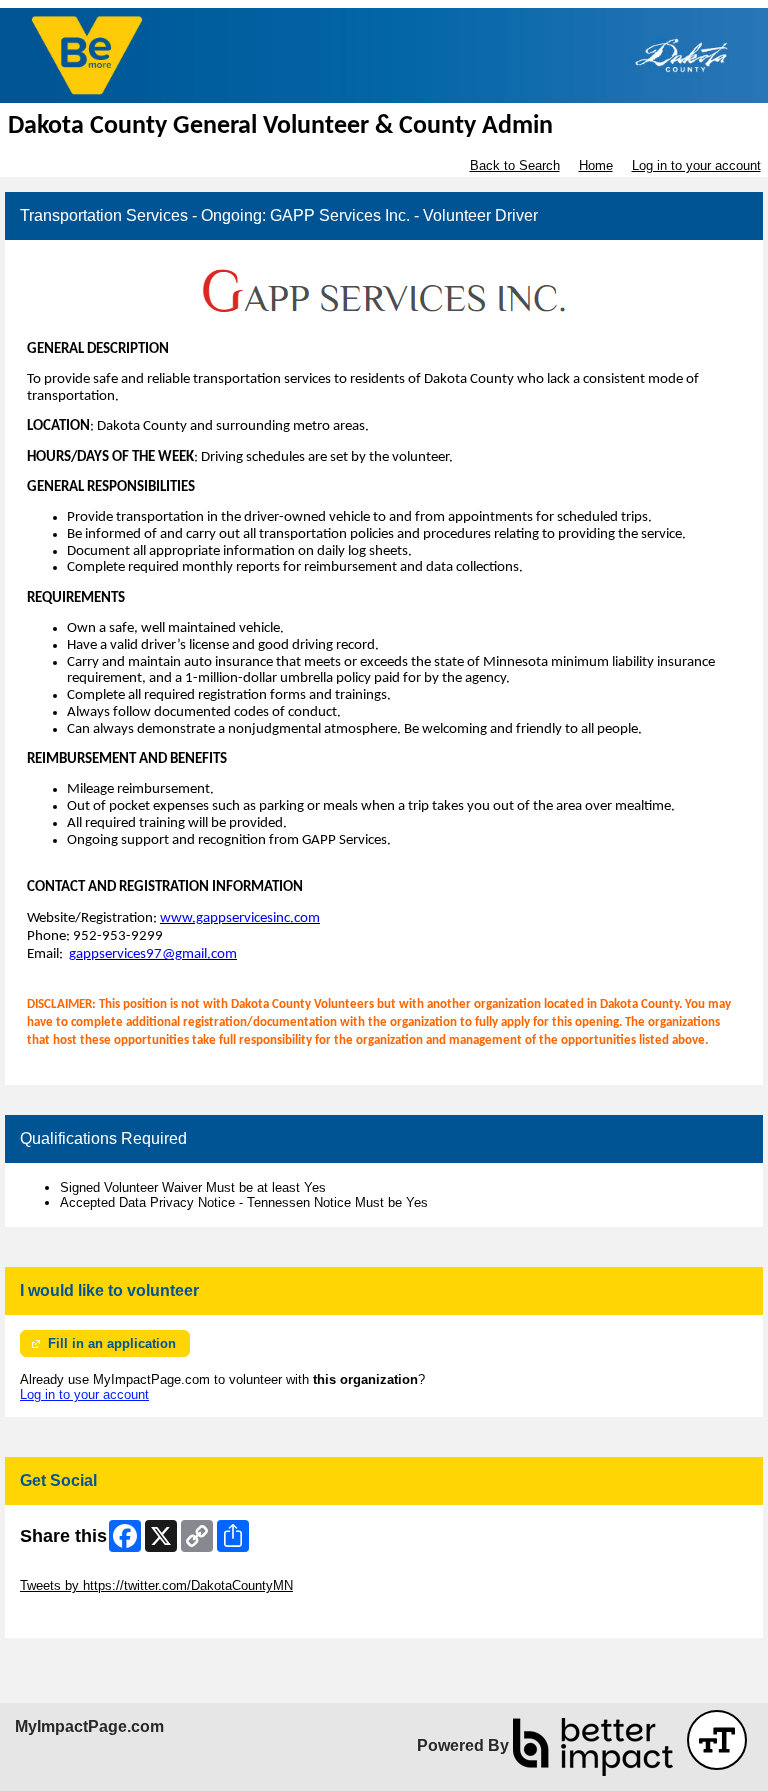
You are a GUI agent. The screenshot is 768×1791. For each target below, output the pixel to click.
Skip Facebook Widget (85, 1615)
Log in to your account (696, 165)
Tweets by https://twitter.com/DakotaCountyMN (156, 1585)
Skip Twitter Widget (76, 1570)
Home (596, 165)
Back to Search (515, 165)
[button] (717, 1740)
